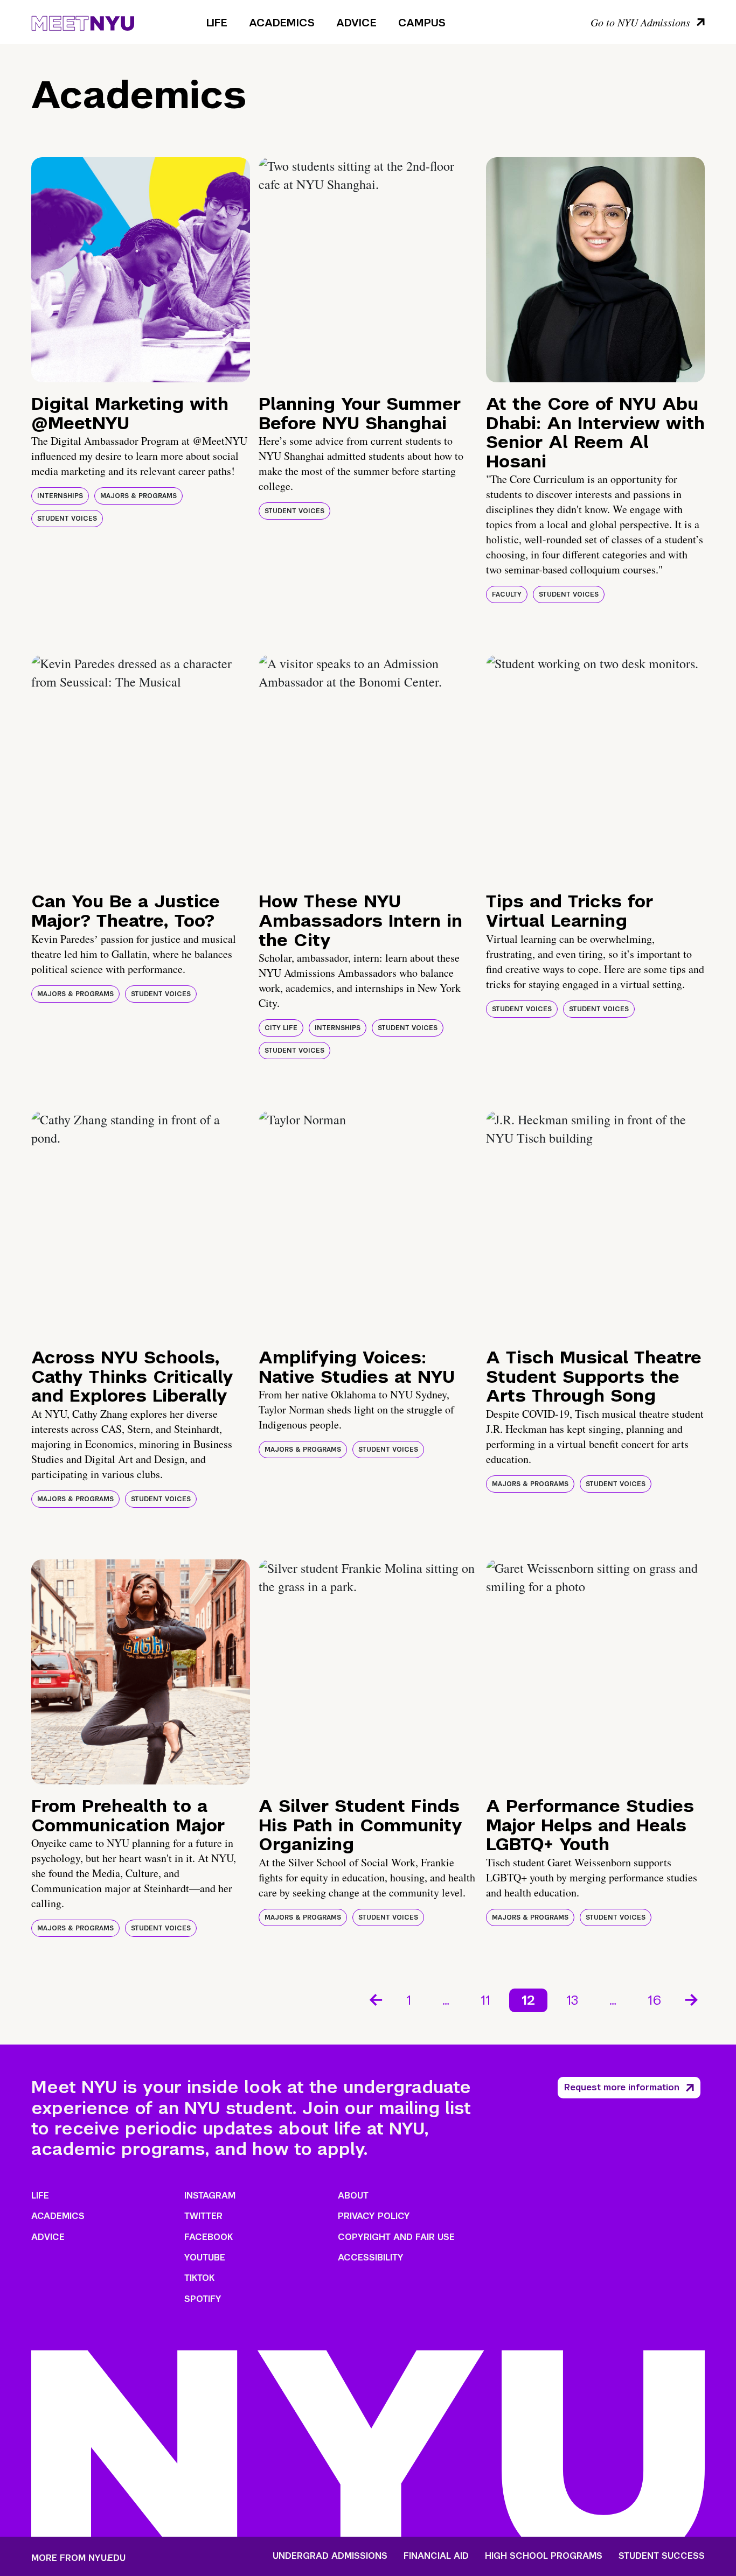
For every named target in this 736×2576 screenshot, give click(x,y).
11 (485, 2000)
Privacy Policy (374, 2216)
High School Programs (544, 2556)
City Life (281, 1028)
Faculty (507, 594)
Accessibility (371, 2257)
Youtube (205, 2257)
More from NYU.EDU (78, 2558)
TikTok (199, 2278)
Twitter (203, 2216)
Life (217, 23)
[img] (141, 270)
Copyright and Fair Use (396, 2237)
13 (572, 2000)
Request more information (622, 2087)
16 (654, 2000)
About (353, 2196)
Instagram (210, 2196)
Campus (422, 23)
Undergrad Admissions (330, 2556)
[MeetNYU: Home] (83, 22)
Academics (282, 23)
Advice (356, 23)
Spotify (203, 2299)
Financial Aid (436, 2556)
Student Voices (67, 519)
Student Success (662, 2556)
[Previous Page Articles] (375, 1999)
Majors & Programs (138, 496)
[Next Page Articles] (692, 1999)
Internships (60, 496)
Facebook (209, 2237)
